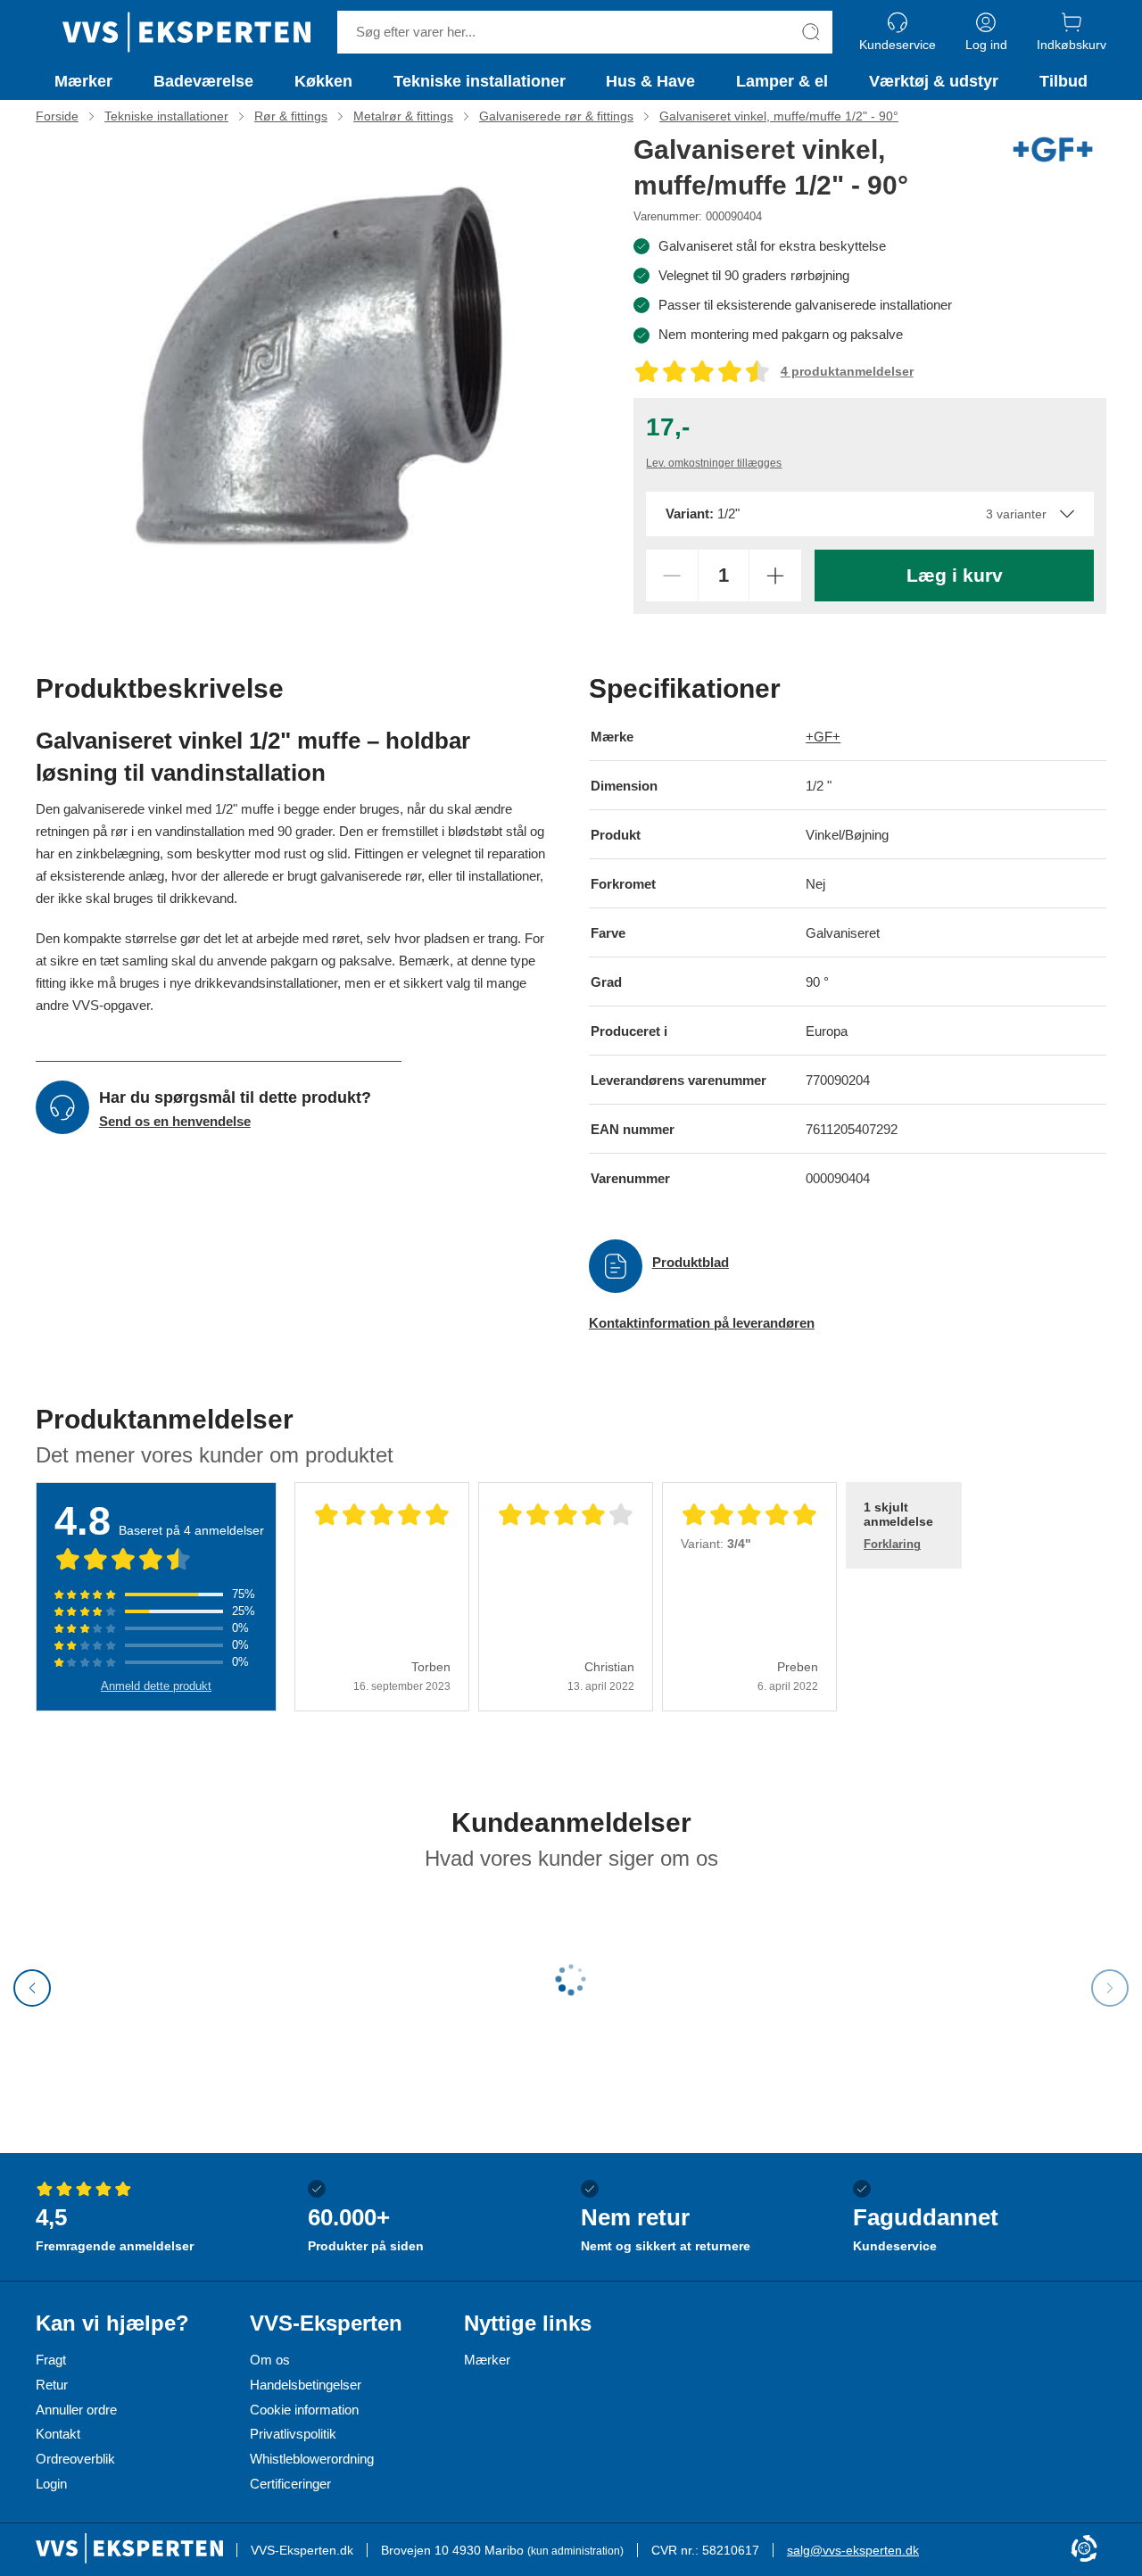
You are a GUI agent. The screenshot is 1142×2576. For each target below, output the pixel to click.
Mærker (83, 81)
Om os (270, 2360)
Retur (52, 2385)
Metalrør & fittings (403, 116)
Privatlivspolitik (293, 2434)
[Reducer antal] (672, 576)
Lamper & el (782, 81)
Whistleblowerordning (312, 2459)
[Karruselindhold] (321, 369)
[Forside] (186, 32)
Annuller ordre (76, 2410)
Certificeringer (290, 2484)
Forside (57, 116)
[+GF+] (1053, 149)
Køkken (323, 81)
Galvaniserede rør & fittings (556, 116)
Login (51, 2484)
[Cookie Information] (1084, 2550)
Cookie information (304, 2410)
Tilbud (1063, 81)
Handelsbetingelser (306, 2385)
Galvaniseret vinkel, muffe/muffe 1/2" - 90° (779, 116)
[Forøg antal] (775, 576)
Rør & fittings (291, 116)
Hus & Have (650, 81)
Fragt (51, 2360)
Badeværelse (203, 81)
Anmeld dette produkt (156, 1686)
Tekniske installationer (480, 81)
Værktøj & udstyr (934, 81)
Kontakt (58, 2434)
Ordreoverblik (75, 2459)
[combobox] (869, 514)
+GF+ (823, 737)
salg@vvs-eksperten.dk (853, 2550)
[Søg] (811, 32)
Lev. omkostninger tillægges (714, 463)
